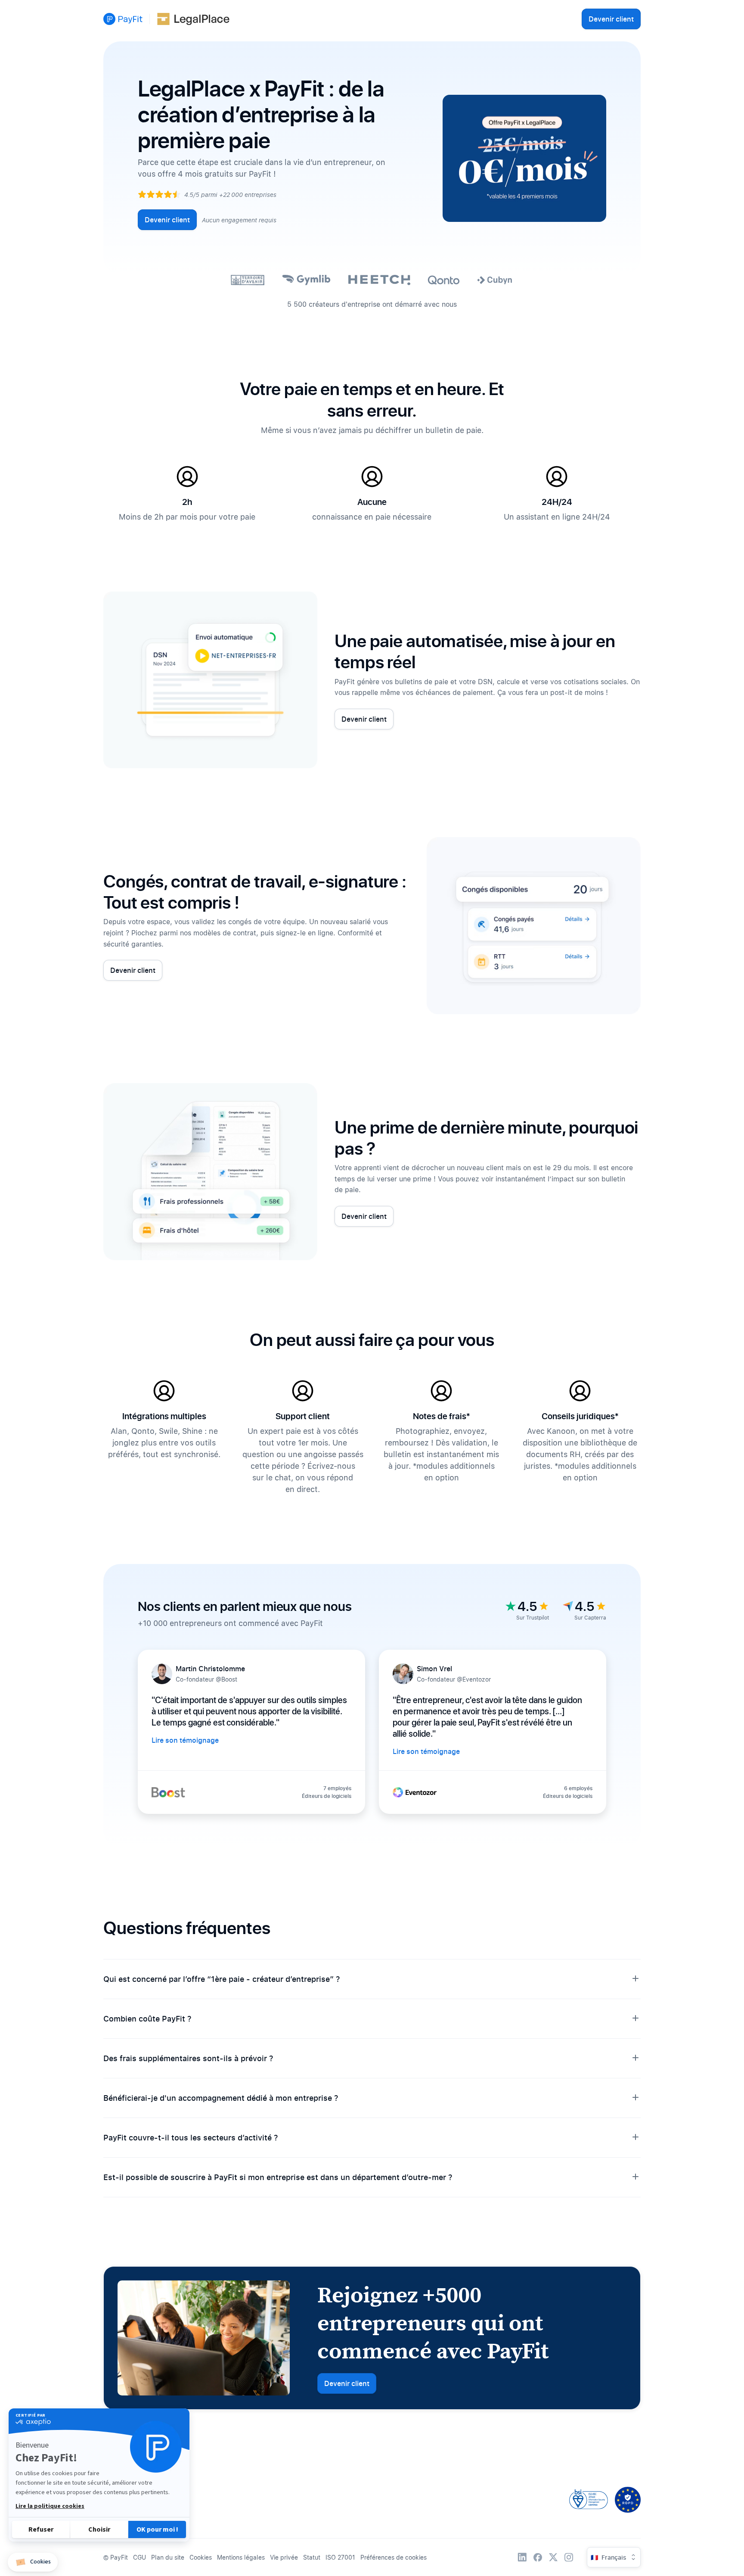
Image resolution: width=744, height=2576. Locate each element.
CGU (139, 2557)
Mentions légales (241, 2557)
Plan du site (168, 2557)
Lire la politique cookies (50, 2506)
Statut (312, 2557)
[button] (33, 2562)
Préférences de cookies (394, 2557)
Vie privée (284, 2557)
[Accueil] (123, 19)
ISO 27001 (340, 2557)
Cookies (201, 2557)
